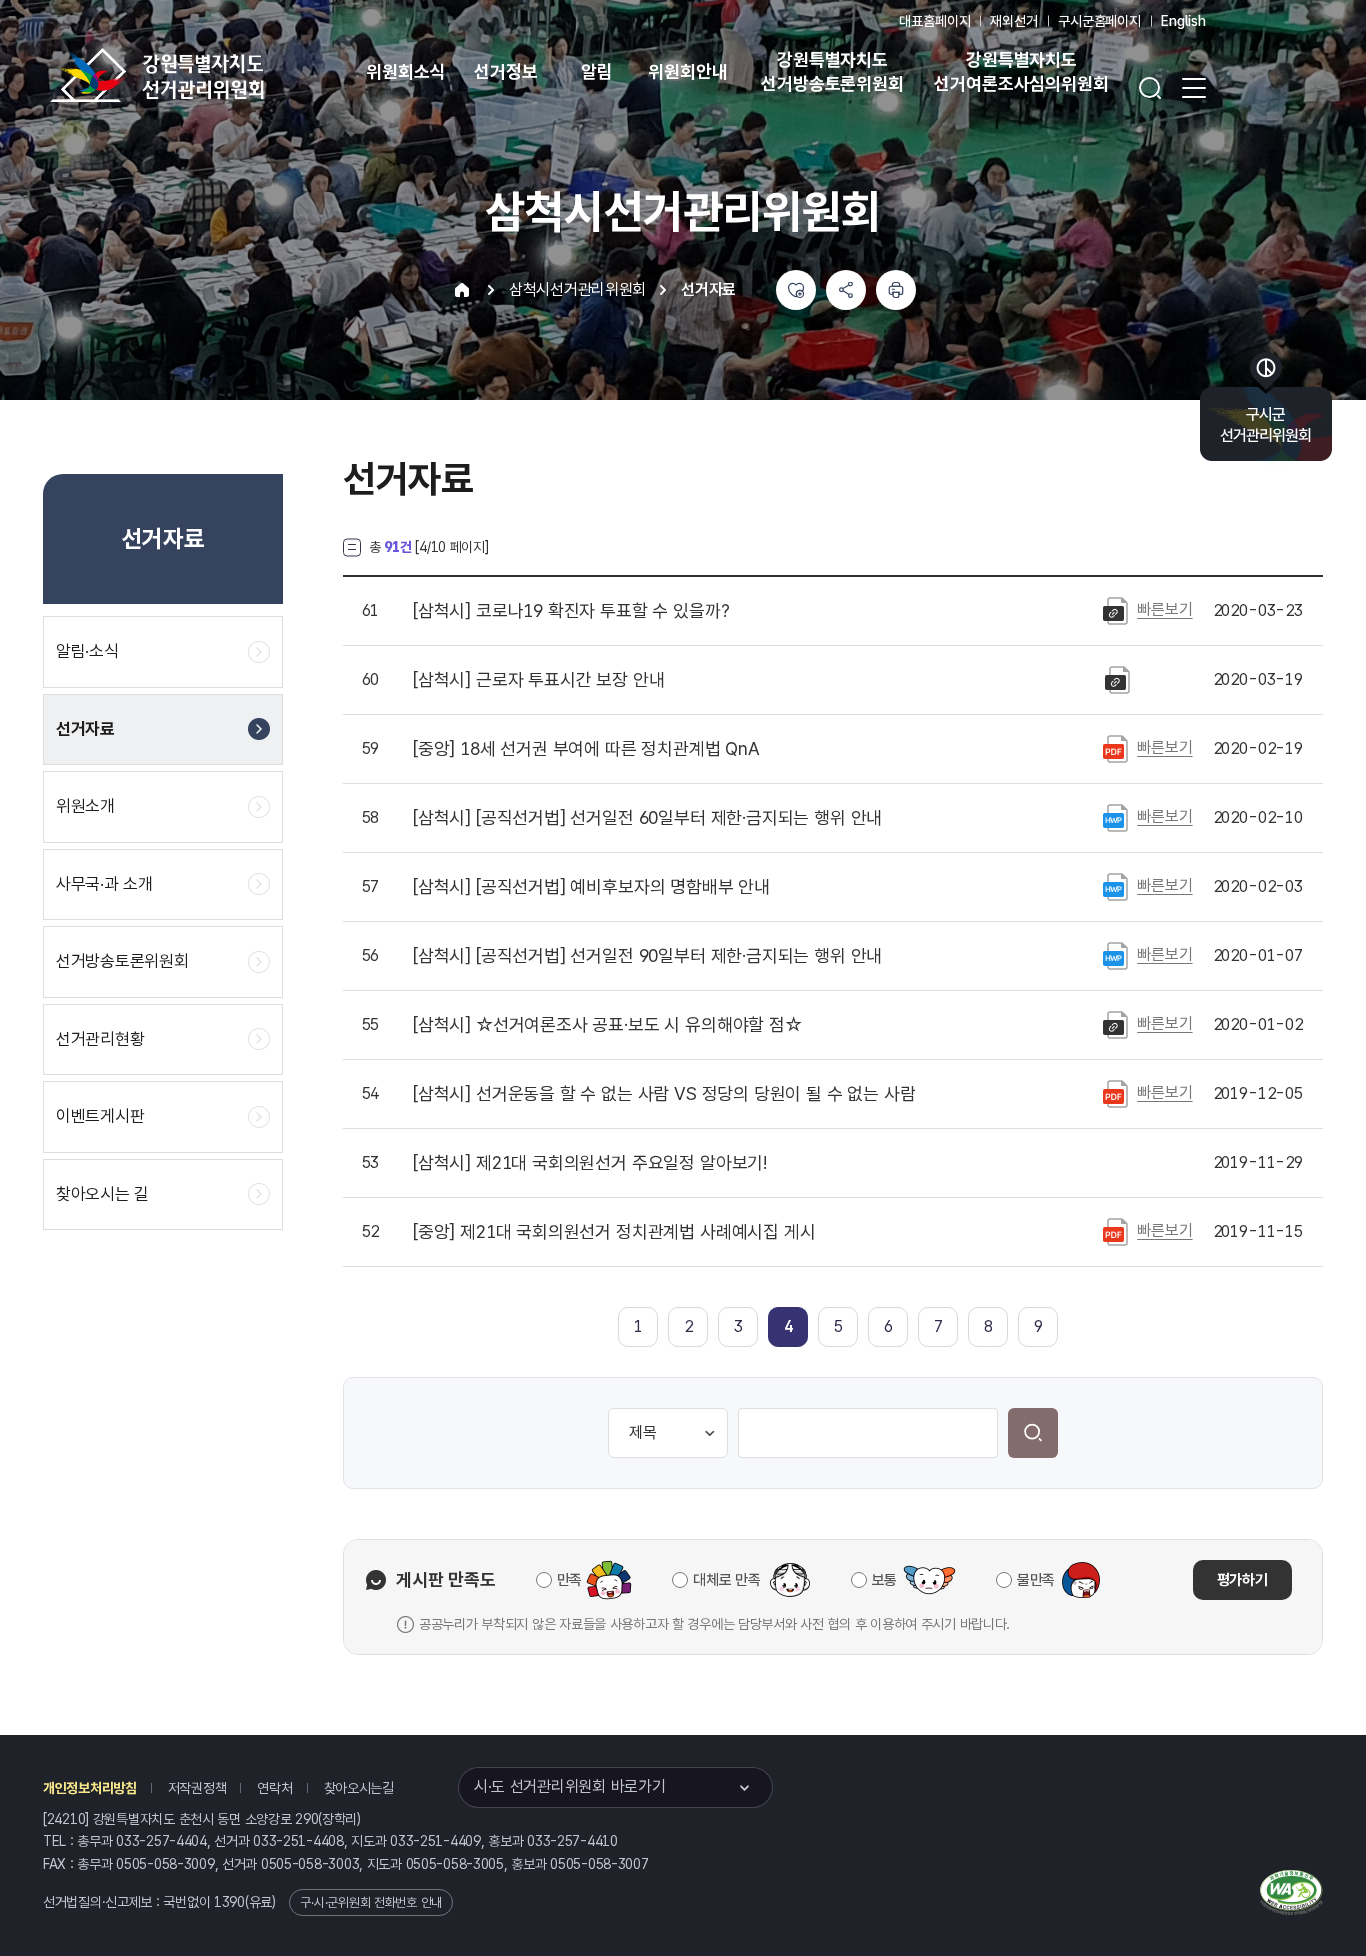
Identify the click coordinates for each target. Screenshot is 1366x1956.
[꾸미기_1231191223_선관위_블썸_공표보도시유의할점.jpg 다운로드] (1115, 1024)
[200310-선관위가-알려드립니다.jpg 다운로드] (1115, 610)
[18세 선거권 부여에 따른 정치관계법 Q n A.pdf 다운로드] (1115, 748)
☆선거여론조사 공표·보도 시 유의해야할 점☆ (607, 1025)
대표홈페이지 (934, 21)
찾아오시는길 (359, 1788)
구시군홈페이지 (1099, 21)
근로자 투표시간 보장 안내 (538, 680)
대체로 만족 (726, 1580)
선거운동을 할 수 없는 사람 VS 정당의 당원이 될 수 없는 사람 (664, 1094)
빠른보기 (1164, 609)
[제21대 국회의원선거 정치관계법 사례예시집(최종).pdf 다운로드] (1115, 1231)
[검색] (1033, 1433)
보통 (884, 1580)
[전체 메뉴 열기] (1194, 88)
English (1183, 21)
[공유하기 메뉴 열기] (846, 290)
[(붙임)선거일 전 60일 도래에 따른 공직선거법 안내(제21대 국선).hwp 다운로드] (1115, 817)
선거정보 (505, 71)
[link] (788, 1326)
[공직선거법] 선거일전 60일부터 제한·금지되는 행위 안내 (647, 818)
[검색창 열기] (1150, 88)
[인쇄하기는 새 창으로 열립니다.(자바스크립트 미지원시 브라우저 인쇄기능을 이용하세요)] (896, 290)
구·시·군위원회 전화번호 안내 (371, 1902)
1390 (229, 1902)
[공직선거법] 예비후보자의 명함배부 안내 (591, 887)
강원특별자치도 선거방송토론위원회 (832, 71)
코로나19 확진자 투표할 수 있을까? (571, 611)
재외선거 (1013, 21)
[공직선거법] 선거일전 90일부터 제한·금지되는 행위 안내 (647, 956)
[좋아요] (796, 290)
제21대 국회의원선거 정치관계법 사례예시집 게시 (614, 1232)
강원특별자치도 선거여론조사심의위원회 (1021, 71)
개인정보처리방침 (90, 1788)
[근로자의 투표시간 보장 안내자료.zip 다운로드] (1117, 679)
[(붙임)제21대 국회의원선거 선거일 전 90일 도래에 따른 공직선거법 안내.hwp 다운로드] (1115, 955)
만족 (569, 1580)
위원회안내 (687, 71)
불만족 (1036, 1580)
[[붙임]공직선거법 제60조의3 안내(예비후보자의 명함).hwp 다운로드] (1115, 886)
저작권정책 (197, 1788)
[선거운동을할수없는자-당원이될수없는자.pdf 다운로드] (1115, 1093)
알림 (597, 71)
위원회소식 (405, 71)
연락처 (274, 1788)
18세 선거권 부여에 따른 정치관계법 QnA (586, 749)
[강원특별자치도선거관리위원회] (220, 75)
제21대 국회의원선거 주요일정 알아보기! (590, 1163)
